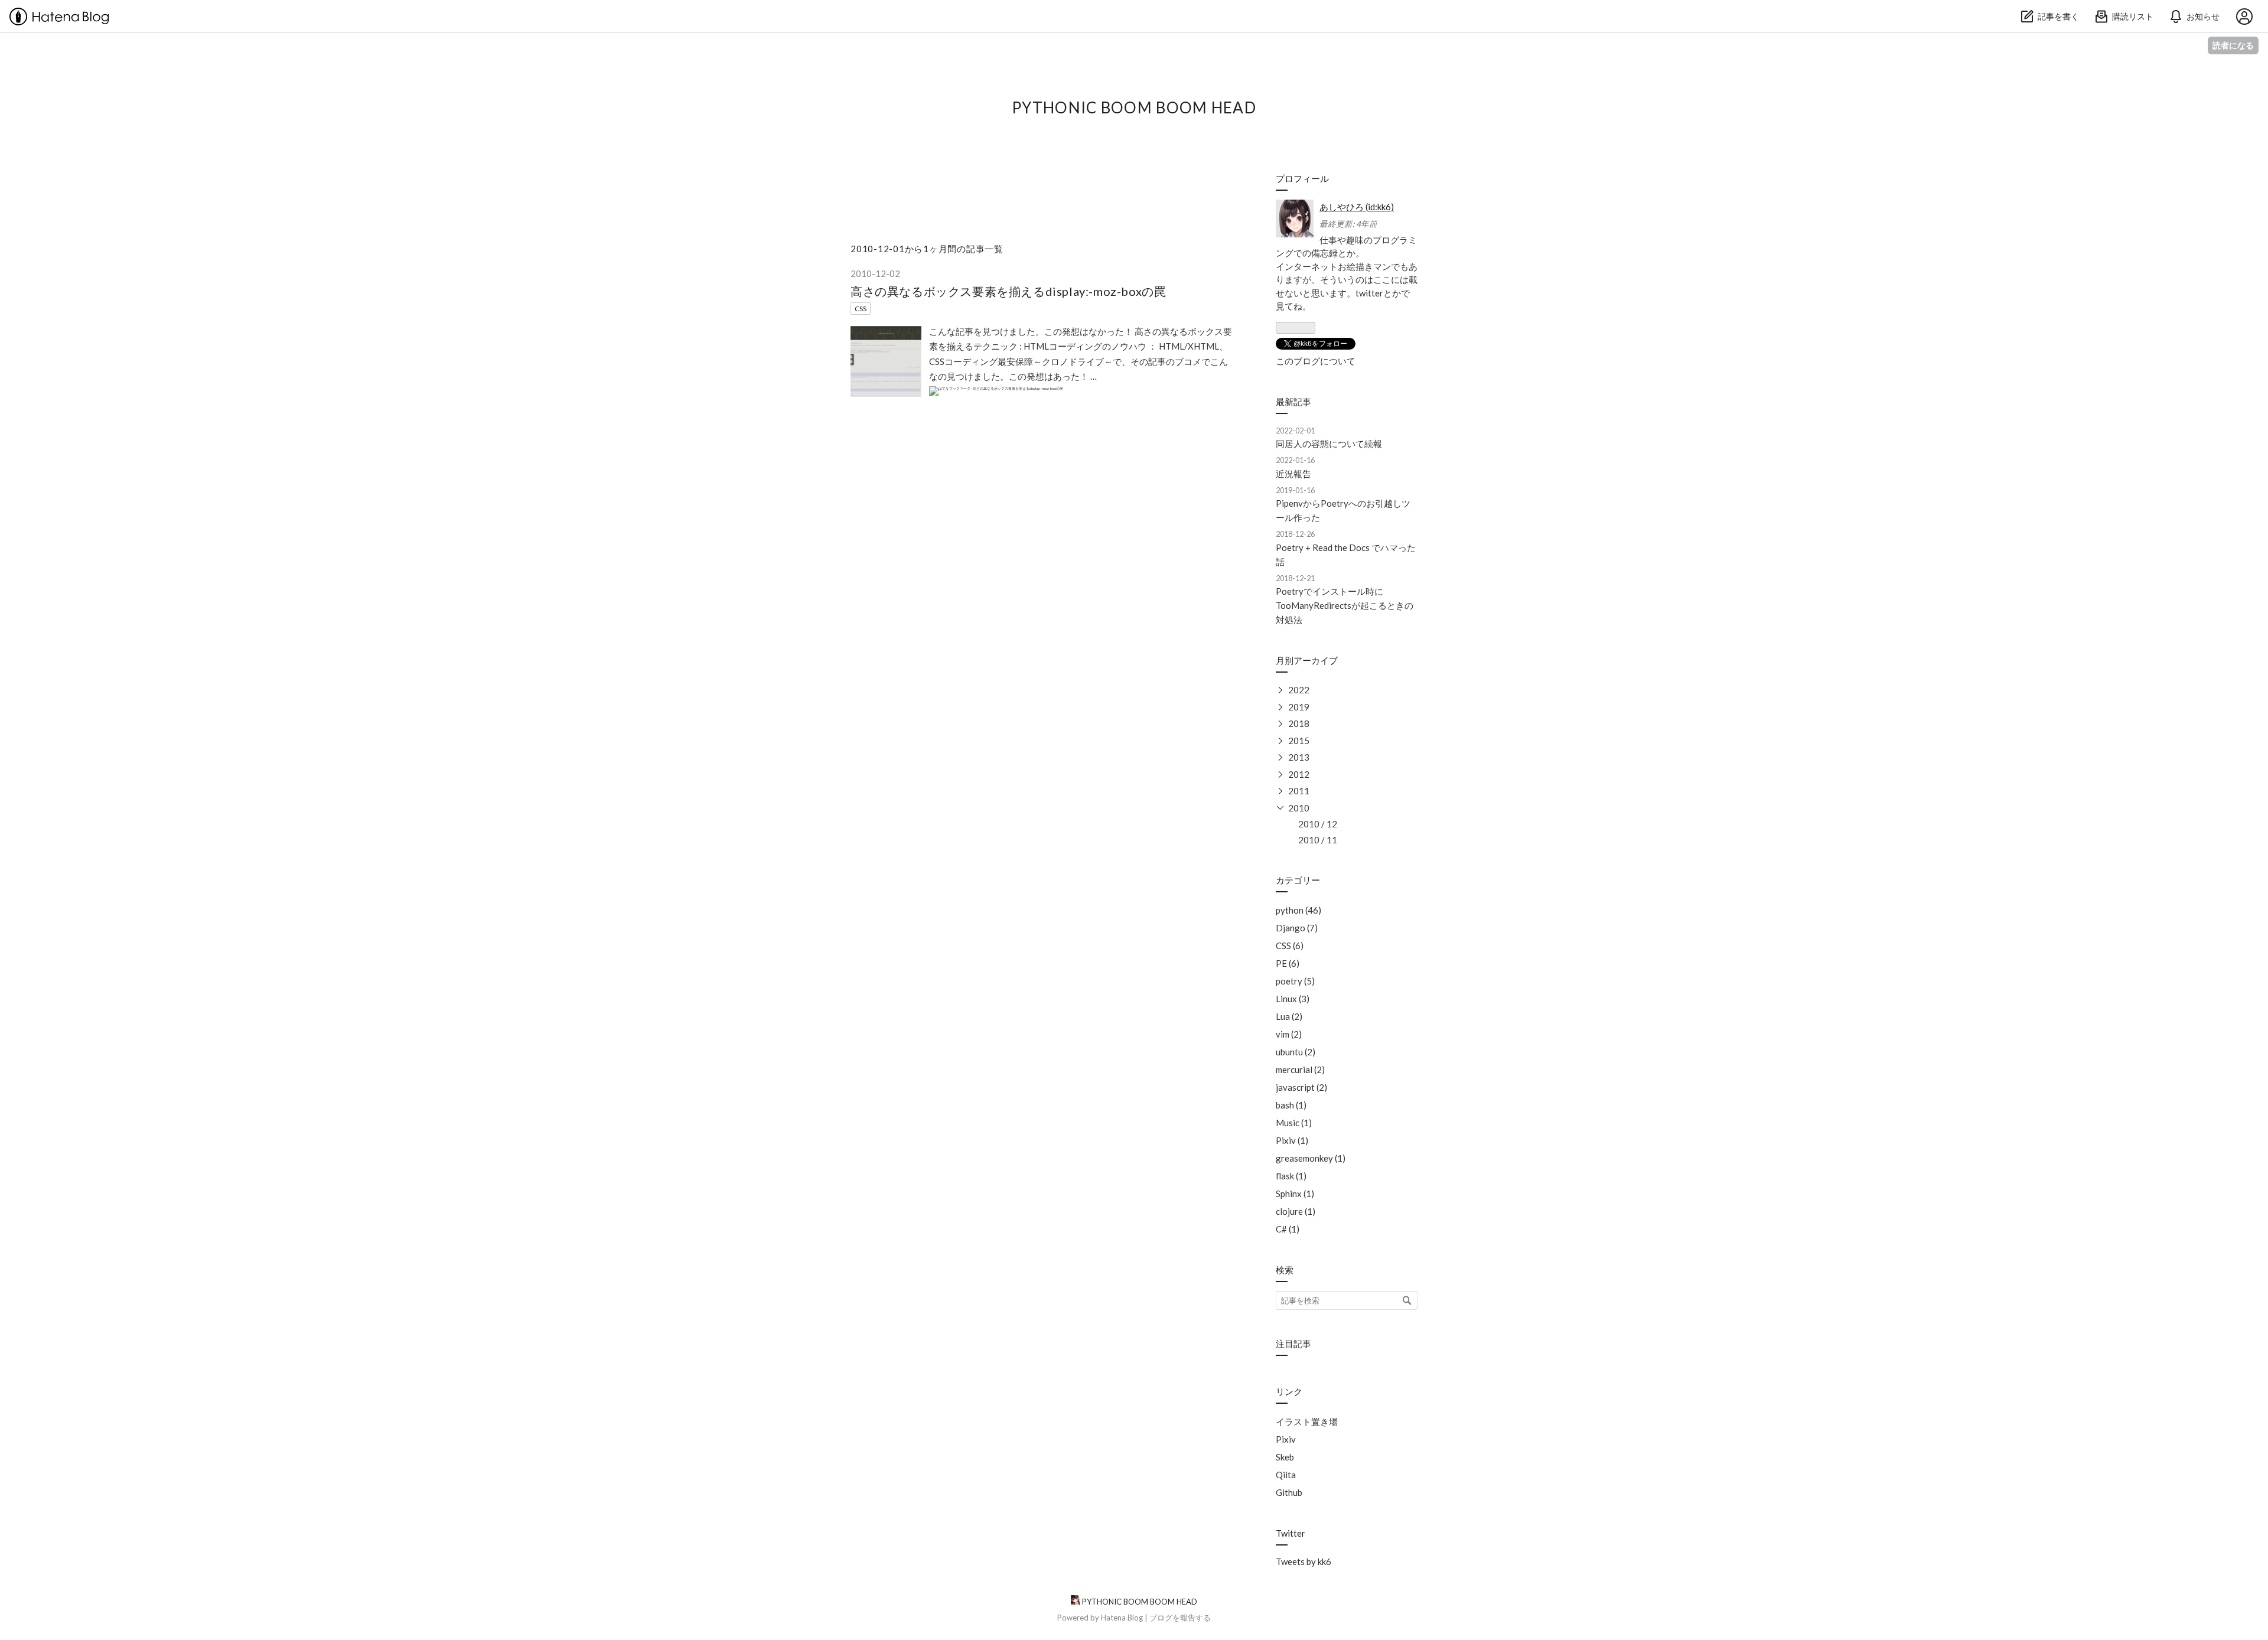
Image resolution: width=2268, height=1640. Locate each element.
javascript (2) (1301, 1087)
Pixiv (1286, 1439)
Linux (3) (1293, 999)
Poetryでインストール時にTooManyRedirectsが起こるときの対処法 (1345, 605)
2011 (1299, 791)
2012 (1299, 774)
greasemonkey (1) (1311, 1158)
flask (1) (1291, 1176)
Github (1289, 1492)
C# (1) (1288, 1229)
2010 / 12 (1318, 824)
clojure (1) (1296, 1211)
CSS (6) (1290, 945)
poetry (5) (1295, 981)
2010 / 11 (1318, 840)
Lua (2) (1289, 1016)
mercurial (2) (1300, 1070)
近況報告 (1293, 474)
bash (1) (1291, 1105)
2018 (1299, 723)
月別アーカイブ (1307, 660)
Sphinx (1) (1295, 1194)
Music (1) (1294, 1123)
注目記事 (1293, 1344)
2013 (1299, 757)
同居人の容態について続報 (1329, 444)
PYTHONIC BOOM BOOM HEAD (1134, 107)
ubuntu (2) (1296, 1052)
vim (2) (1289, 1034)
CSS (861, 309)
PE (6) (1288, 963)
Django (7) (1297, 928)
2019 (1299, 707)
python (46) (1298, 910)
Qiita (1286, 1475)
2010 (1299, 808)
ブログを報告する (1180, 1618)
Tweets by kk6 (1304, 1561)
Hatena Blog (1122, 1618)
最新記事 (1293, 402)
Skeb (1285, 1457)
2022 (1299, 690)
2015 (1299, 741)
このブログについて (1316, 361)
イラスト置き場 (1307, 1421)
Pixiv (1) (1292, 1140)
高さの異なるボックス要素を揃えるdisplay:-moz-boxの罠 (1008, 291)
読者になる (2233, 45)
